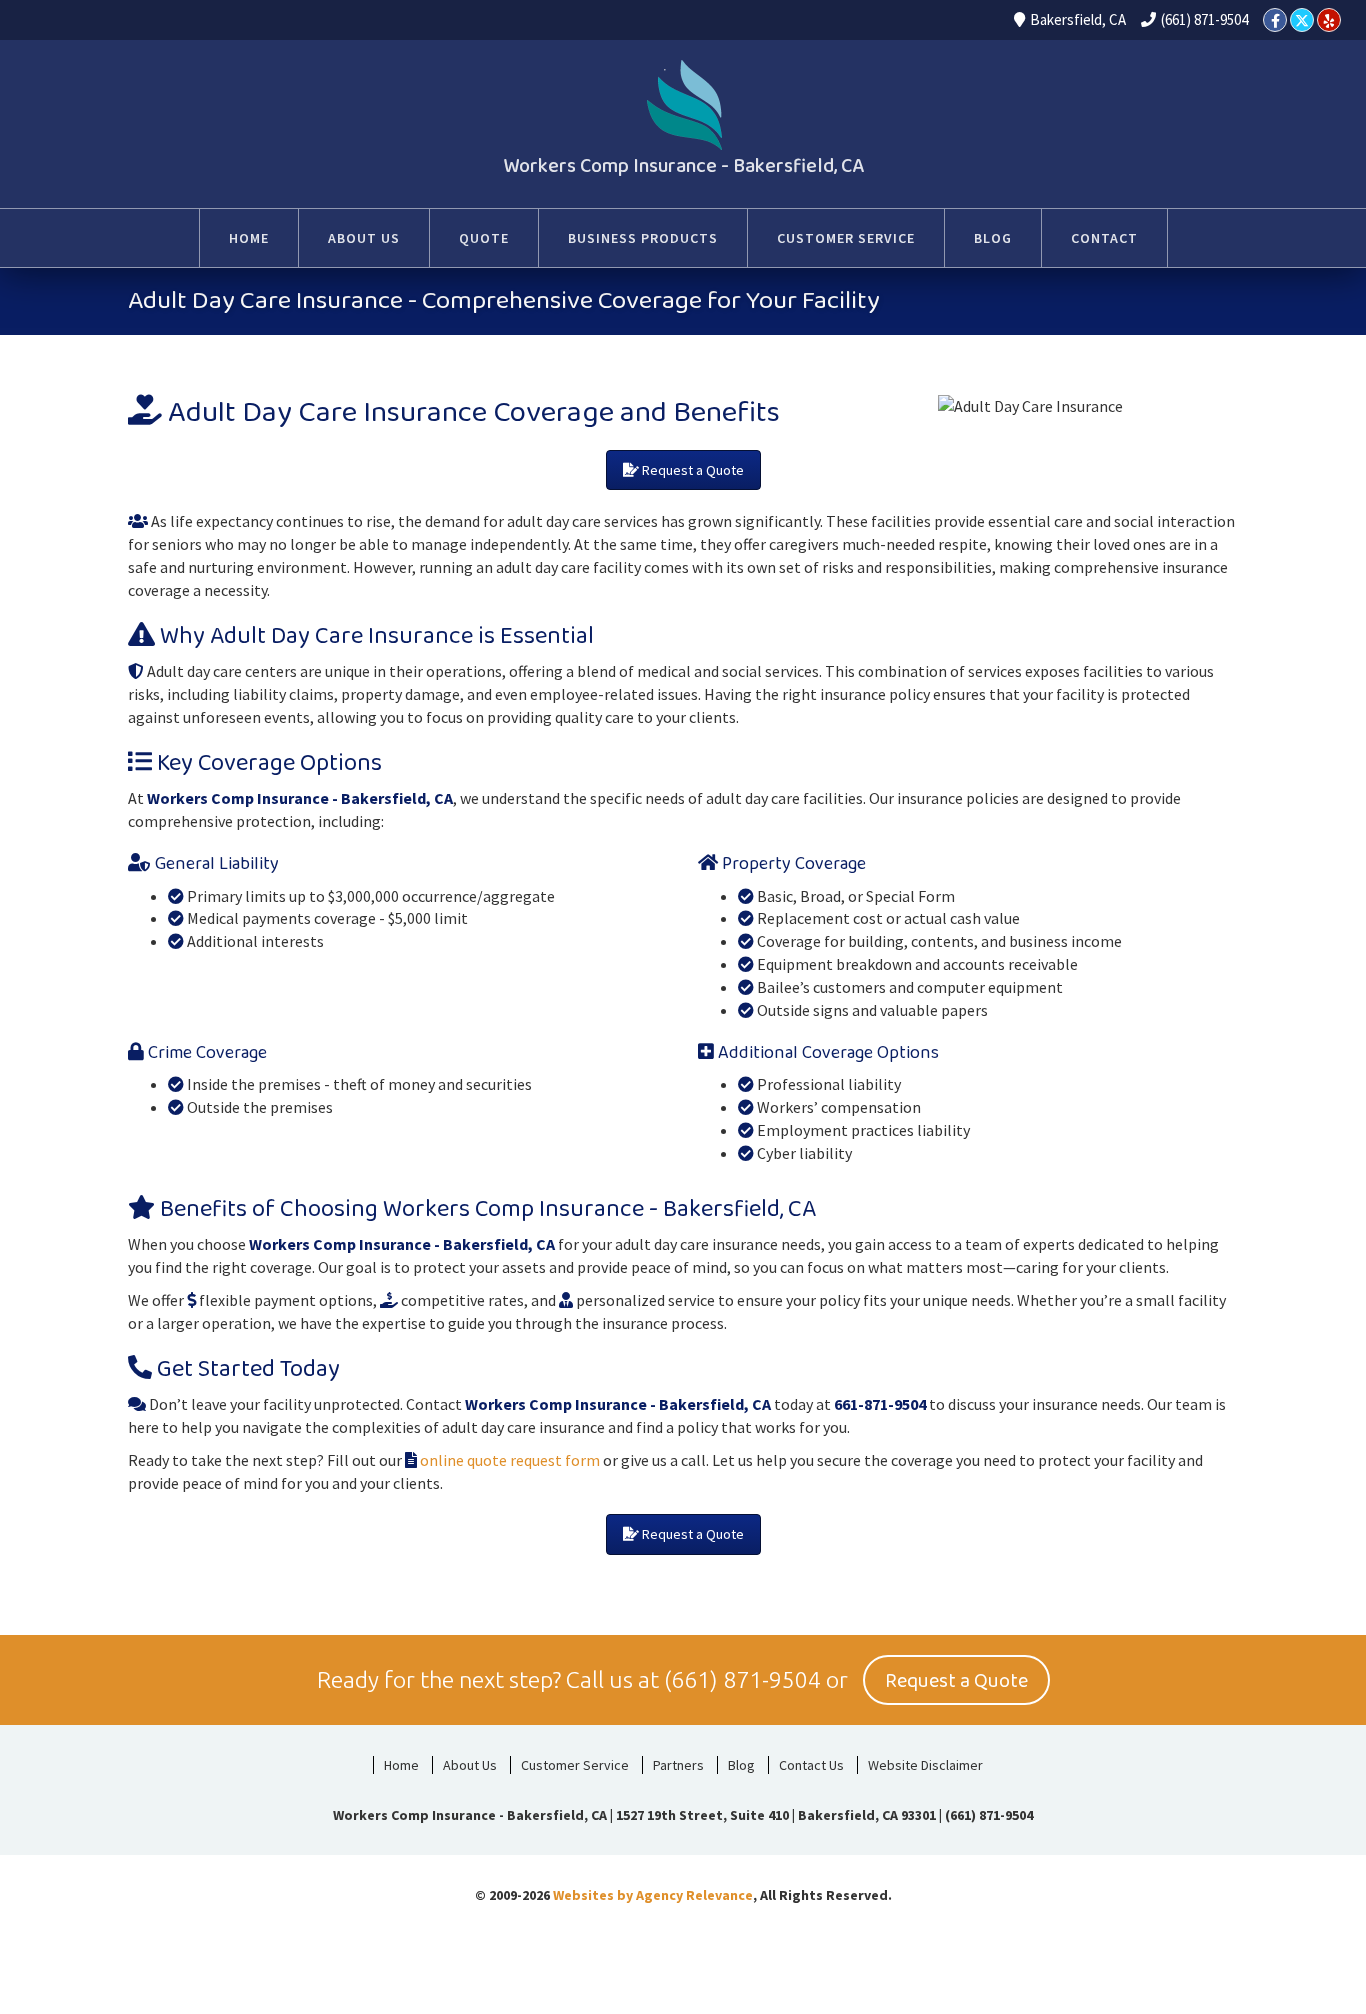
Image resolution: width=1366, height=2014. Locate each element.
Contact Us (811, 1765)
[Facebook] (1275, 20)
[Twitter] (1302, 20)
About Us (470, 1765)
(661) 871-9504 (1204, 19)
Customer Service (575, 1765)
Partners (678, 1765)
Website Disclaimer (925, 1765)
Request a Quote (691, 470)
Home (401, 1765)
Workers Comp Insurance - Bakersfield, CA (683, 166)
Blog (741, 1765)
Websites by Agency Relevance (653, 1895)
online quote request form (508, 1460)
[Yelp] (1329, 20)
